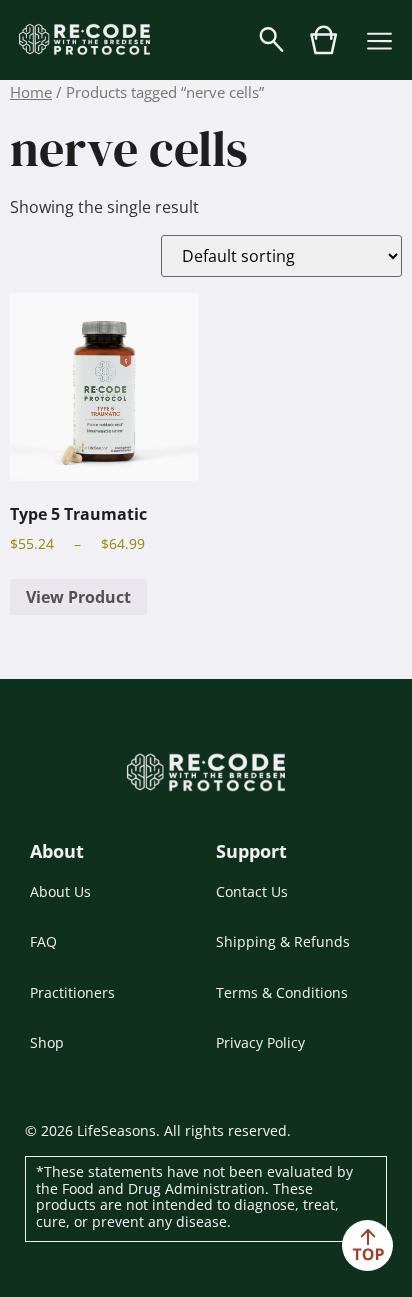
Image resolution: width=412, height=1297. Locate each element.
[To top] (367, 1245)
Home (31, 92)
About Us (60, 891)
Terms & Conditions (282, 992)
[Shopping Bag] (324, 50)
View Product (78, 597)
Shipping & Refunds (283, 941)
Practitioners (72, 992)
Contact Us (252, 891)
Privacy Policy (260, 1042)
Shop (47, 1042)
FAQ (43, 941)
